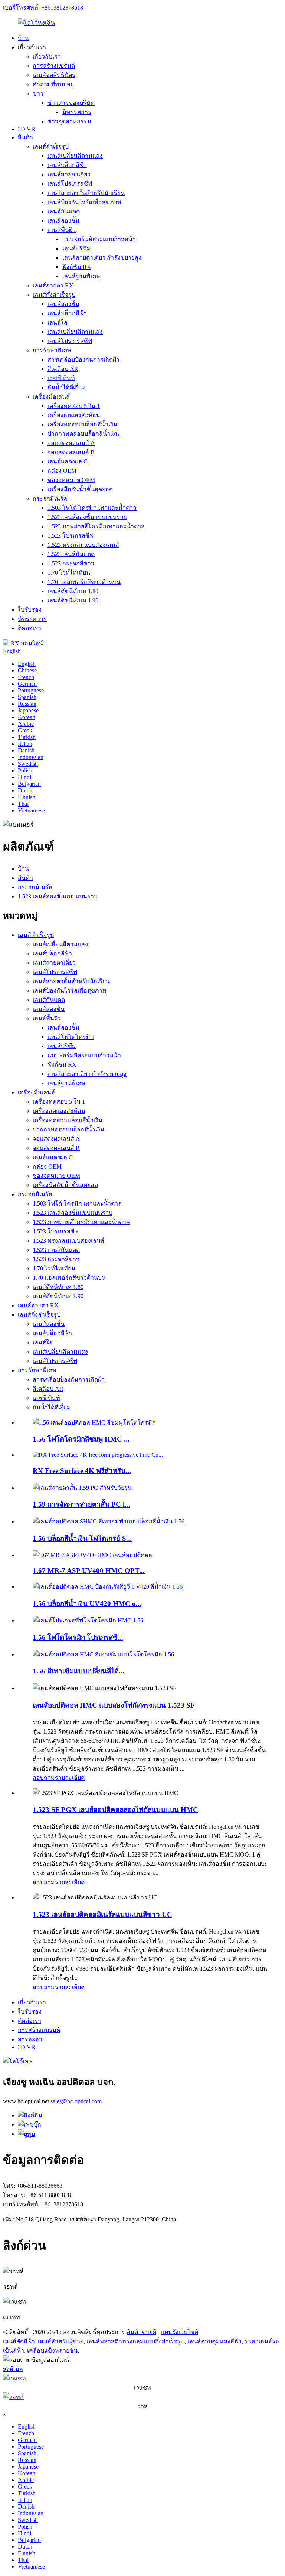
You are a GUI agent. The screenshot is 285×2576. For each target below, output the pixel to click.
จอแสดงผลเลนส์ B (71, 452)
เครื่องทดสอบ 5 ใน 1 (74, 406)
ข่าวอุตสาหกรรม (69, 121)
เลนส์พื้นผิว (62, 230)
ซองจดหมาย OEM (71, 480)
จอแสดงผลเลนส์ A (71, 443)
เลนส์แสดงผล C (68, 461)
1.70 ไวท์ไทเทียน (69, 573)
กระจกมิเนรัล (50, 498)
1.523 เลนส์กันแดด (71, 554)
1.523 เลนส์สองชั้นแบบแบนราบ (87, 517)
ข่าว (38, 94)
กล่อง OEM (62, 471)
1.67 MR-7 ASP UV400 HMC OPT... (89, 1571)
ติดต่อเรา (30, 628)
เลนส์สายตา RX (53, 285)
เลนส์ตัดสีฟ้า (19, 2341)
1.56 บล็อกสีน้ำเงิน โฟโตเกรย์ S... (82, 1538)
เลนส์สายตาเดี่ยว (69, 174)
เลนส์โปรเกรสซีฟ (70, 184)
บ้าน (23, 38)
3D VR (27, 129)
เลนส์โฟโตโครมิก (71, 1037)
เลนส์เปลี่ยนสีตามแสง (75, 156)
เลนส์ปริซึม (77, 248)
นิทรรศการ (77, 112)
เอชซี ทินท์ (61, 378)
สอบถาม (44, 1778)
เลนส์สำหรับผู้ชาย (61, 2341)
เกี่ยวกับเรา (47, 56)
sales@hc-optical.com (76, 2101)
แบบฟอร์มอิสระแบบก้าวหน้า (99, 239)
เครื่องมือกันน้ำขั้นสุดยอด (80, 489)
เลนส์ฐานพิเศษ (81, 276)
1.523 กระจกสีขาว (71, 563)
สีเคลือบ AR (63, 369)
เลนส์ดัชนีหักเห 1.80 (73, 591)
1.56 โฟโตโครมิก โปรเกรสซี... (78, 1637)
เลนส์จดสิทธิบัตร (54, 75)
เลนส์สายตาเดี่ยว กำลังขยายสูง (102, 258)
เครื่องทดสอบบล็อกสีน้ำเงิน (82, 424)
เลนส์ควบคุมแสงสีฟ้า (214, 2341)
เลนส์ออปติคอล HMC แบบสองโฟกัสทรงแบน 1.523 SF (114, 1705)
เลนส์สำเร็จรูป (51, 147)
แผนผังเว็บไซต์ (180, 2332)
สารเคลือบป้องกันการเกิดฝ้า (83, 360)
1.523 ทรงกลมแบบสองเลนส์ (83, 545)
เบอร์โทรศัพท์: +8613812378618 (43, 8)
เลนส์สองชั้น (63, 221)
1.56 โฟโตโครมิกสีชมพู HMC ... (81, 1439)
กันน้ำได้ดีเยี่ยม (67, 387)
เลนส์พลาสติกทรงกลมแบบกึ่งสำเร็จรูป (135, 2341)
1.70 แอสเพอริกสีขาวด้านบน (84, 582)
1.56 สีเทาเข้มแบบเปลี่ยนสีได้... (78, 1671)
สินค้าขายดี (141, 2332)
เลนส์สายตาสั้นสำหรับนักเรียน (86, 193)
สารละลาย (32, 2039)
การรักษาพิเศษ (52, 350)
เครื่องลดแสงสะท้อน (74, 415)
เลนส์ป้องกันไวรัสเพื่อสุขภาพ (84, 202)
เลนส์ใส (58, 323)
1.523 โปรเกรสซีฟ (71, 536)
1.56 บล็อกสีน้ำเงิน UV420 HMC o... (87, 1604)
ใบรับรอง (30, 610)
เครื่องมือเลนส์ (51, 397)
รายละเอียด (70, 1778)
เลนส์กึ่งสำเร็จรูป (54, 295)
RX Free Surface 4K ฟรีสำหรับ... (82, 1471)
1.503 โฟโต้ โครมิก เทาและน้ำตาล (92, 508)
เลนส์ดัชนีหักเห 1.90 (73, 600)
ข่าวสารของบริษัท (71, 103)
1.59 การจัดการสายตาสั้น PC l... (81, 1504)
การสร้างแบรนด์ (54, 66)
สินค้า (25, 137)
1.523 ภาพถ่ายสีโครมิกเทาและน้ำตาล (96, 526)
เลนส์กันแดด (64, 211)
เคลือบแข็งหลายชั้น (52, 2351)
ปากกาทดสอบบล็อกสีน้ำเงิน (83, 434)
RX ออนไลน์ (27, 643)
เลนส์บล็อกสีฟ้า (67, 165)
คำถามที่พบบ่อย (53, 84)
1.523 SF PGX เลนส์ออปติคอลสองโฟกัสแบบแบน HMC (115, 1810)
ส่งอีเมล (13, 2369)
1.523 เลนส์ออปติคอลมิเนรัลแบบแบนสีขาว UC (102, 1914)
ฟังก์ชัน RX (77, 267)
